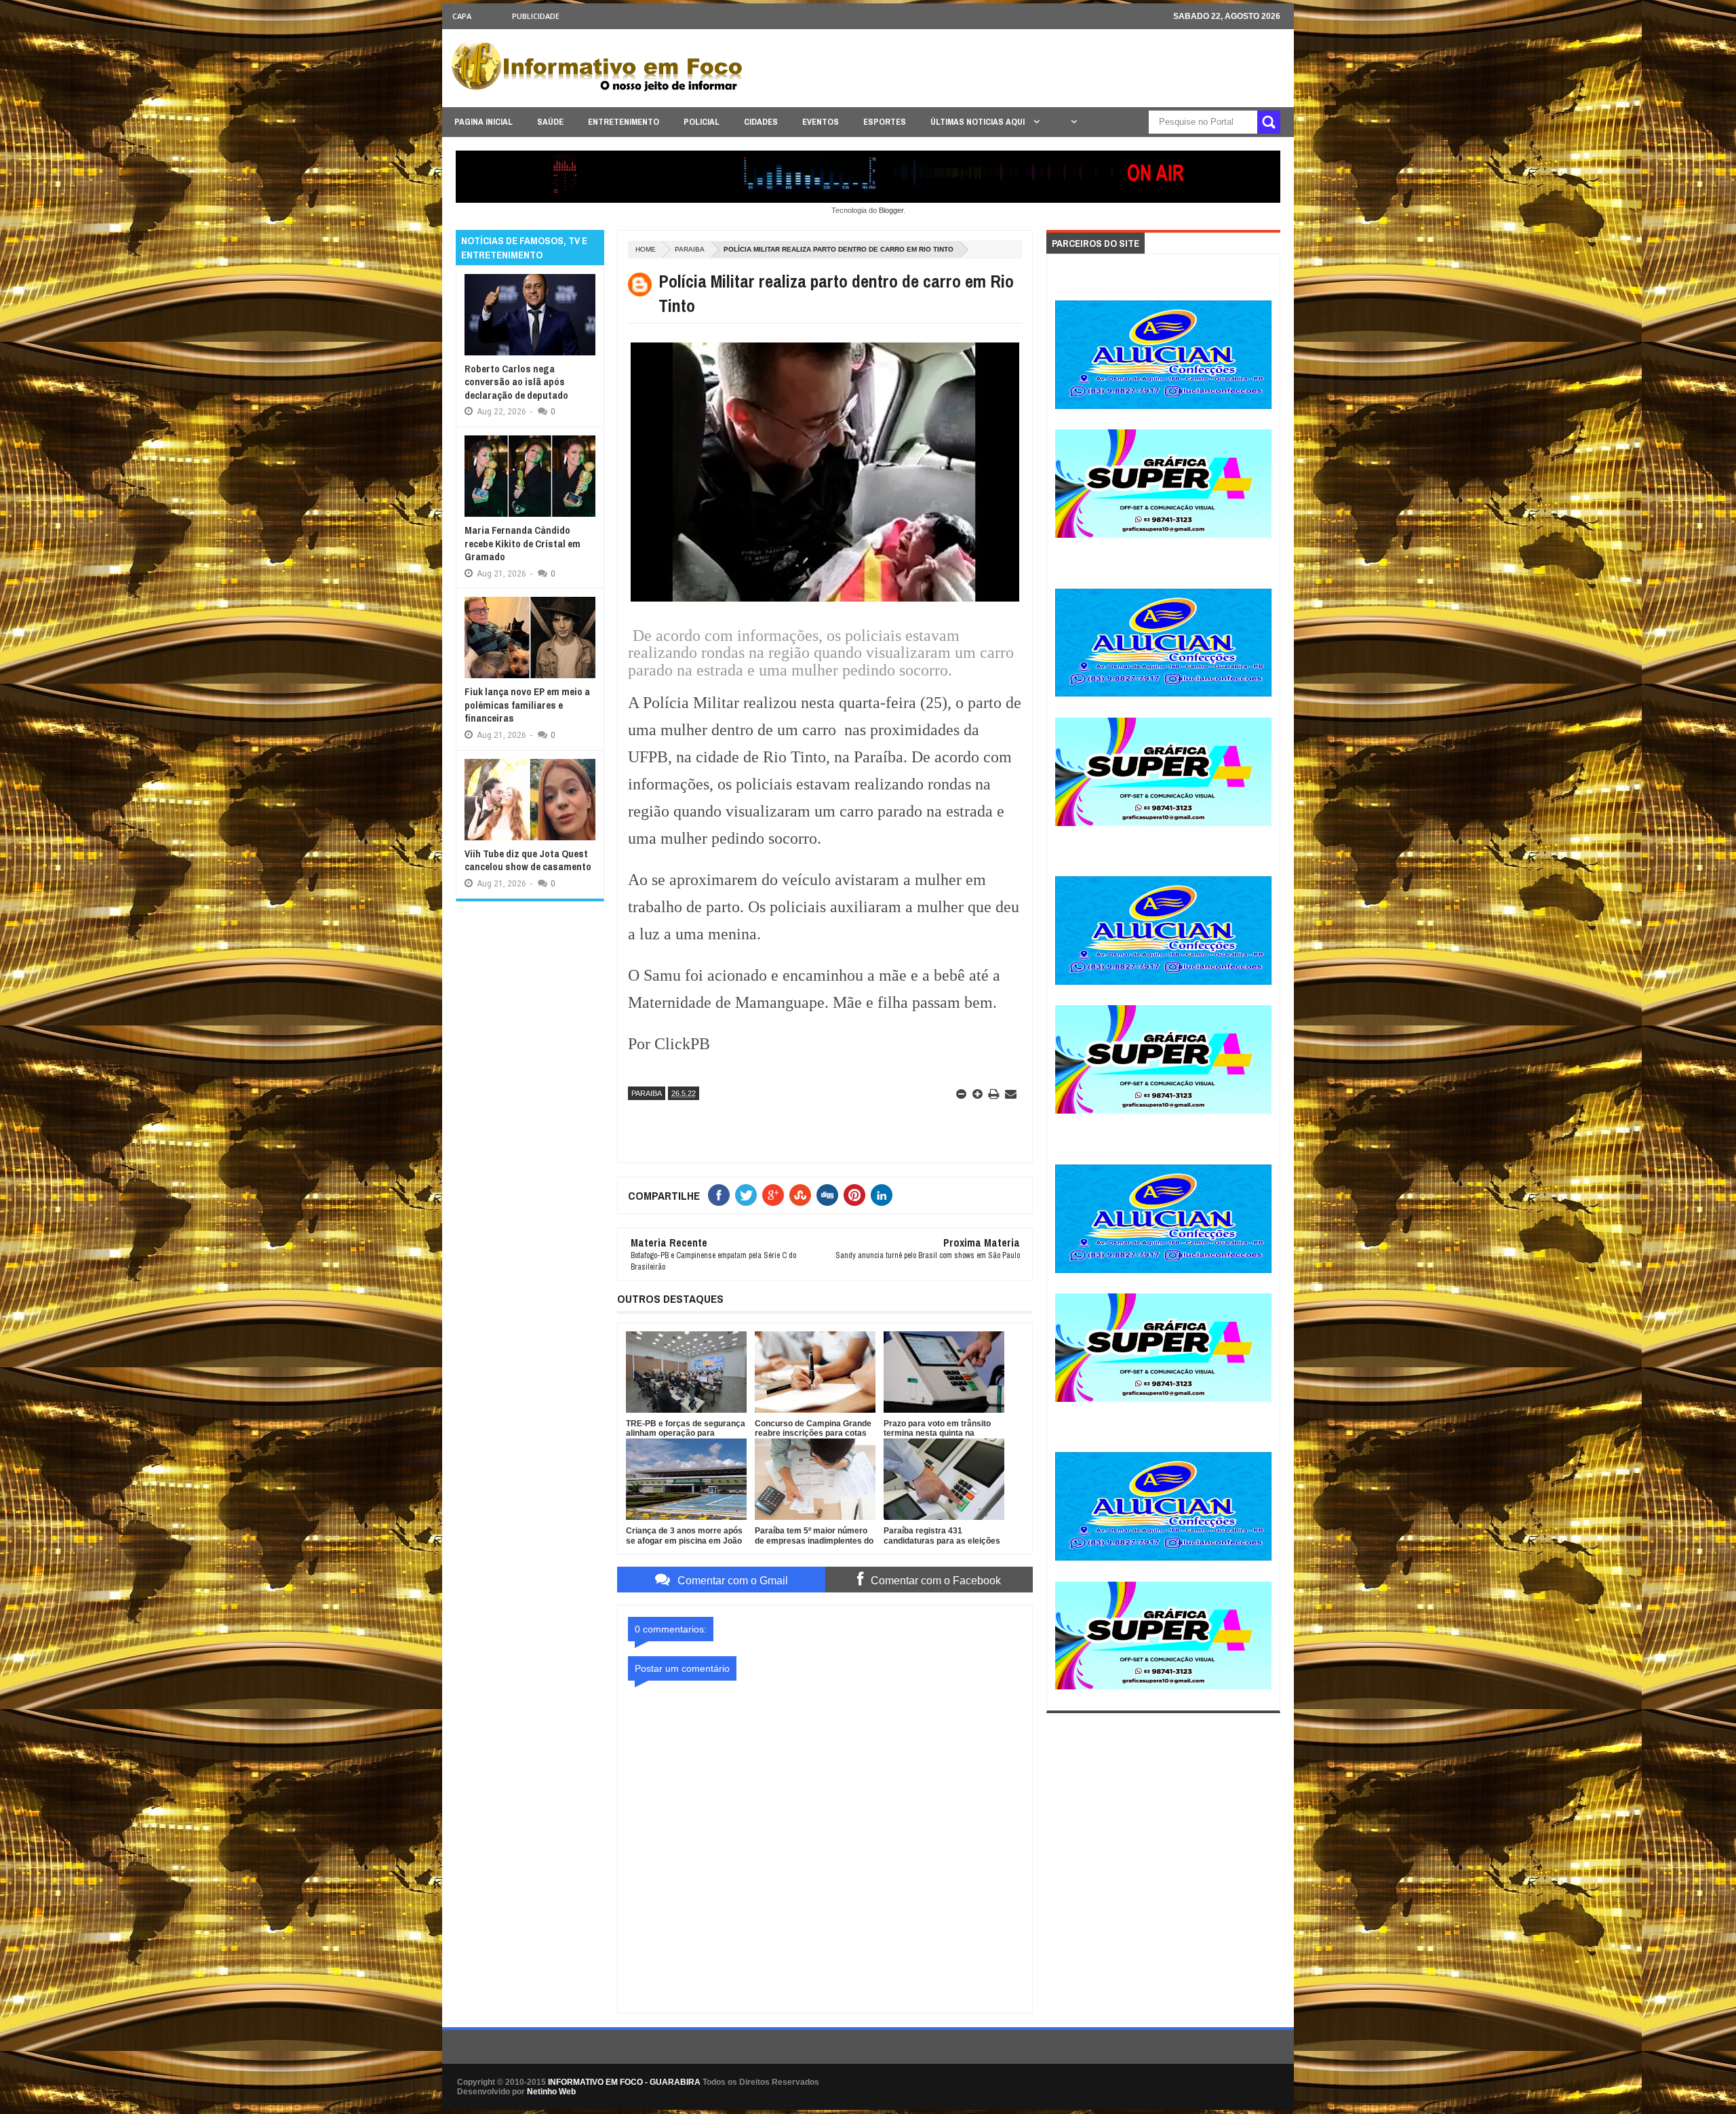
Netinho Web (551, 2092)
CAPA (462, 16)
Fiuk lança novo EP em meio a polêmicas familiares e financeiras (527, 705)
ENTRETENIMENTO (624, 122)
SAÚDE (550, 122)
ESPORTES (885, 122)
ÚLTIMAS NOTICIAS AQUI (979, 122)
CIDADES (761, 122)
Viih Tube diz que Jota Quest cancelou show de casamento (528, 860)
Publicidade (536, 16)
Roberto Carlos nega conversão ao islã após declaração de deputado (516, 382)
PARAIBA (690, 249)
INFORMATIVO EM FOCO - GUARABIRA (624, 2082)
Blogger (891, 210)
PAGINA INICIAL (484, 122)
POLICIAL (702, 122)
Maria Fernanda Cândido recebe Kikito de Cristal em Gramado (522, 543)
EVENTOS (821, 122)
